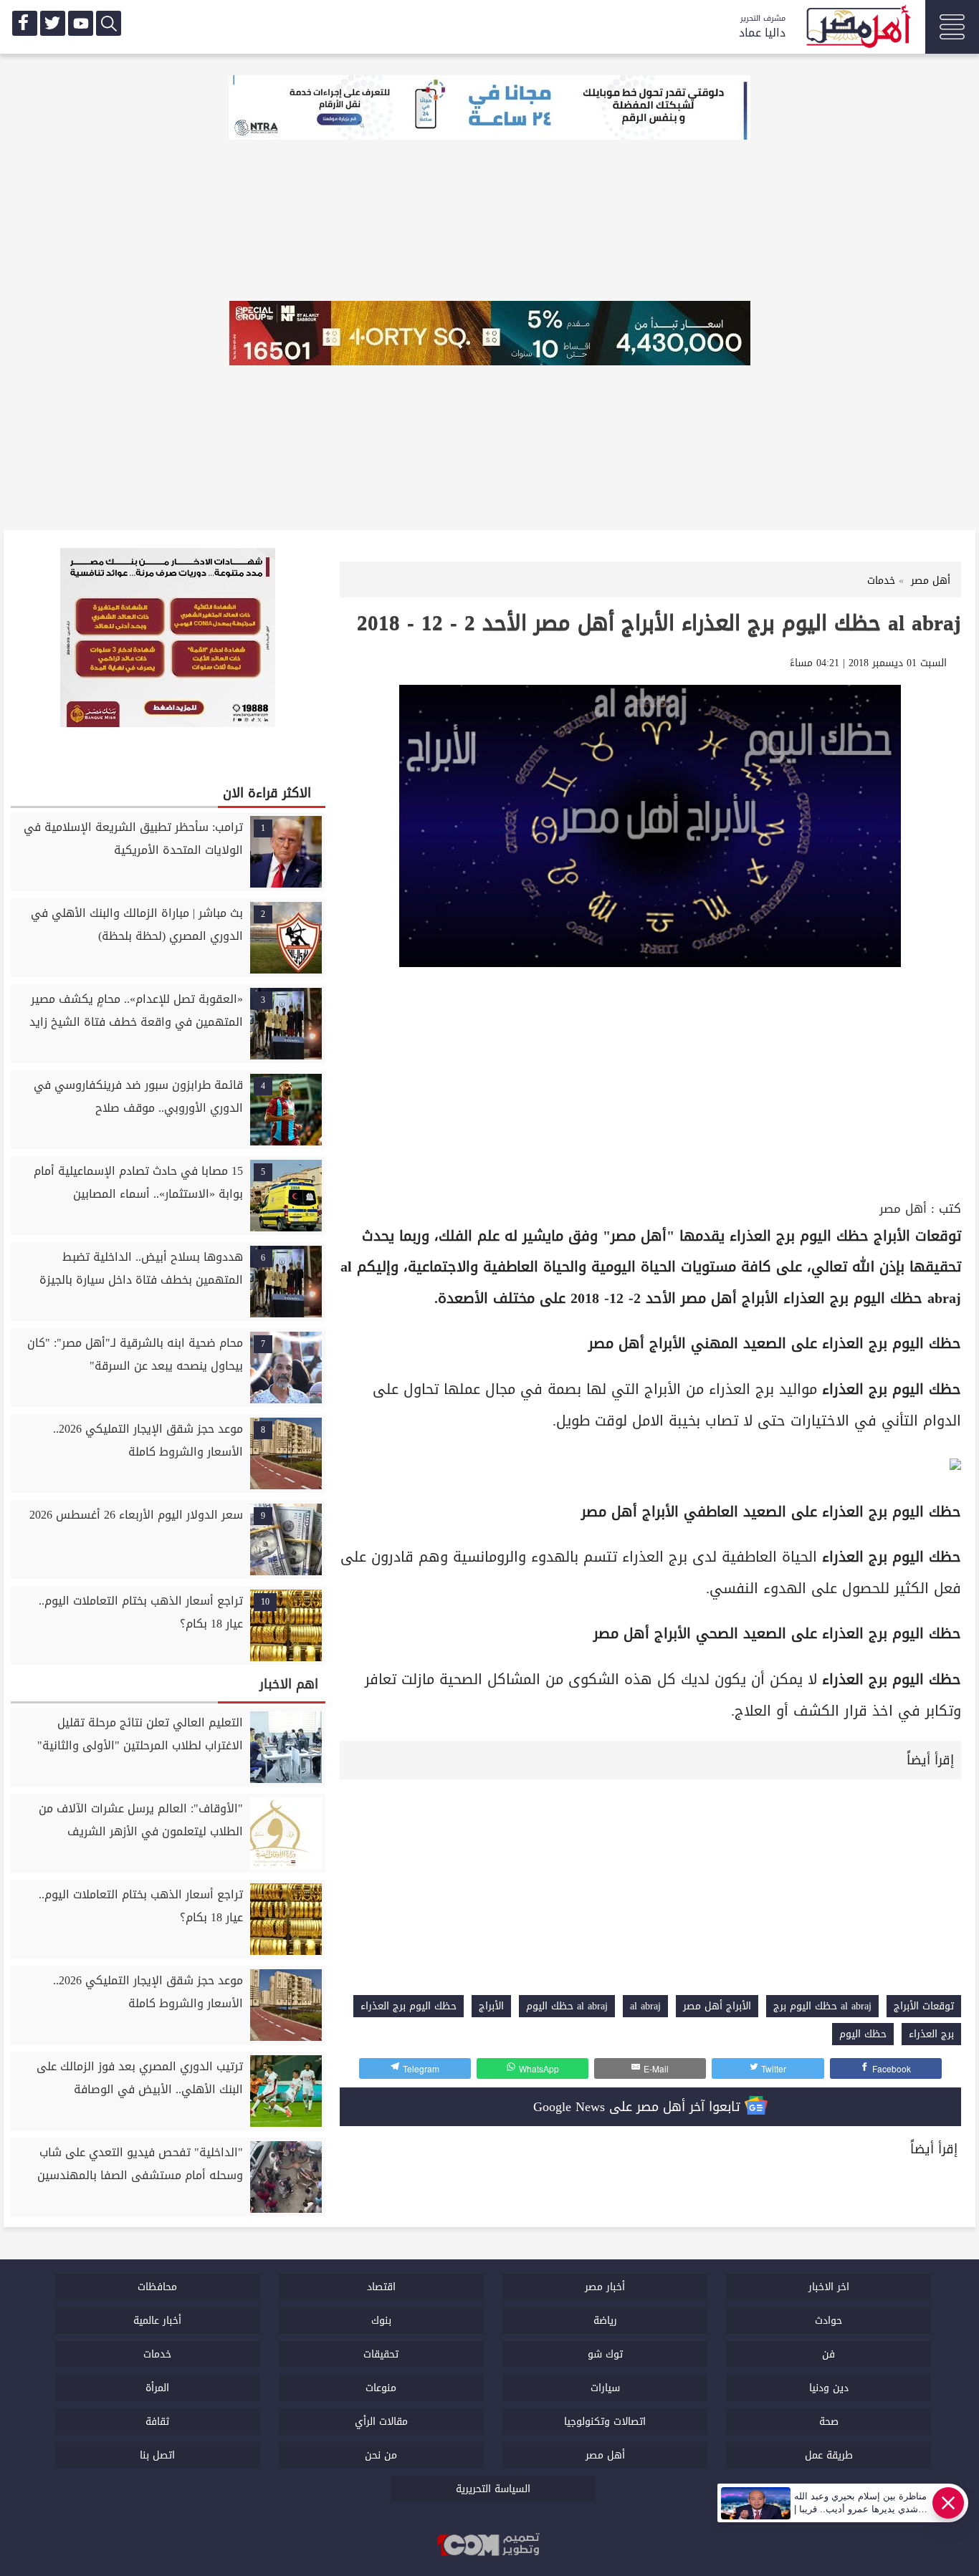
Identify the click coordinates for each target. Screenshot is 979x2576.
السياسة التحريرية (493, 2489)
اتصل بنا (157, 2455)
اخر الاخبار (829, 2287)
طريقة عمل (829, 2455)
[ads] (489, 109)
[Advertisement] (650, 1090)
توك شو (605, 2354)
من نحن (381, 2455)
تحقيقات (381, 2354)
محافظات (157, 2287)
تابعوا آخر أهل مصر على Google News (639, 2107)
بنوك (381, 2321)
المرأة (157, 2388)
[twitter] (53, 23)
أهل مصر (903, 1209)
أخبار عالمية (157, 2321)
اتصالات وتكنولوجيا (605, 2422)
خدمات (157, 2354)
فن (828, 2354)
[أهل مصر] (857, 29)
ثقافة (157, 2422)
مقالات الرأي (381, 2422)
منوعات (381, 2388)
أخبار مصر (605, 2287)
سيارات (605, 2388)
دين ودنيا (829, 2388)
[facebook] (25, 23)
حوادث (828, 2321)
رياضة (605, 2321)
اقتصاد (381, 2287)
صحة (829, 2422)
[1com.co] (489, 2546)
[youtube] (81, 23)
